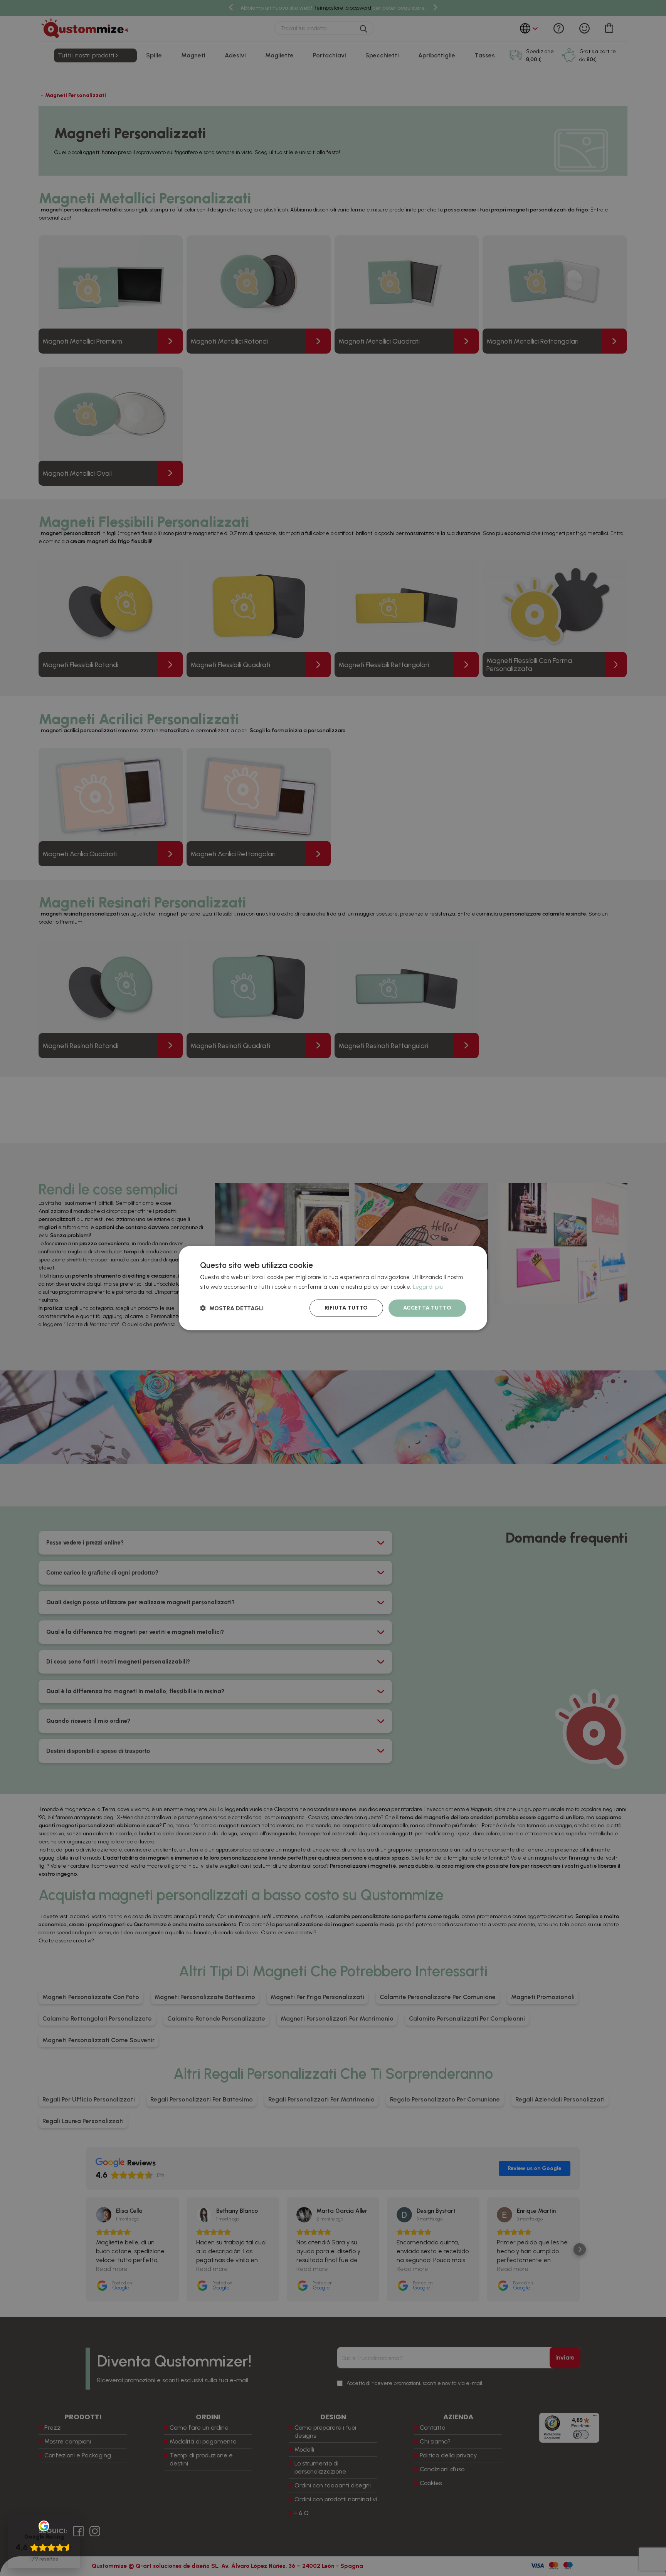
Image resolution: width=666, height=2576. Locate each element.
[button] (232, 1308)
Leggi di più (428, 1287)
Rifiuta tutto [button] (346, 1308)
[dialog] (333, 1288)
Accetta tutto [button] (427, 1308)
